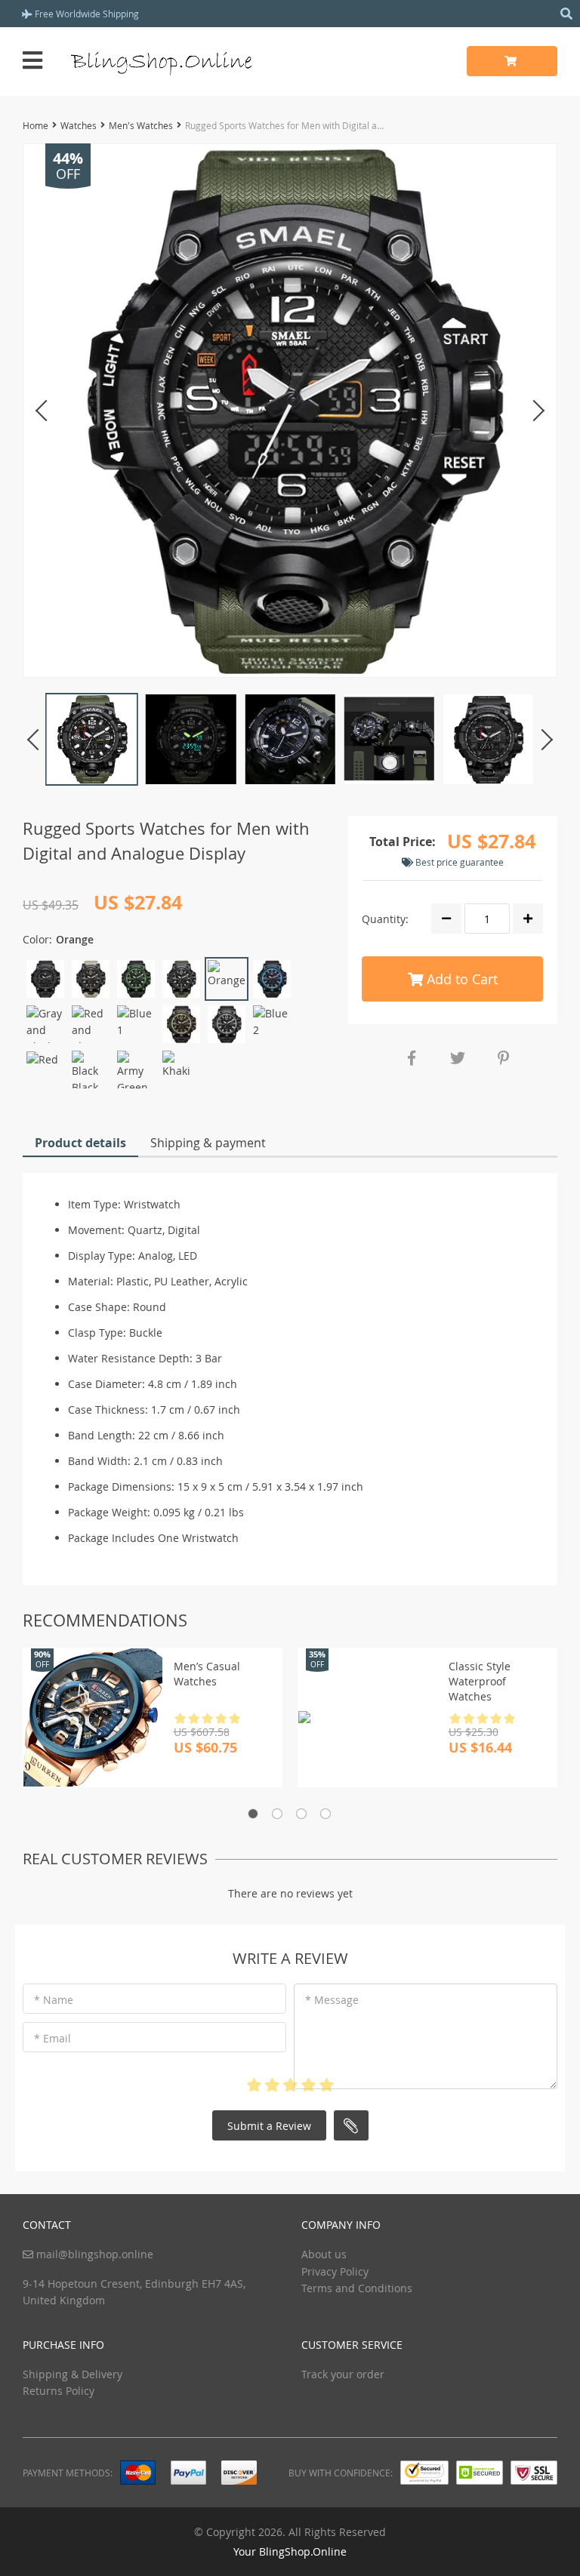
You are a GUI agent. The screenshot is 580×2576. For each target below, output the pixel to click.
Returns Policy (59, 2391)
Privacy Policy (335, 2271)
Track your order (343, 2374)
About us (324, 2254)
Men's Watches (141, 125)
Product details (80, 1143)
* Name (54, 2000)
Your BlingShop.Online (290, 2551)
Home (35, 125)
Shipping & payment (208, 1143)
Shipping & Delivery (72, 2374)
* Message (332, 2000)
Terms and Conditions (357, 2288)
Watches (79, 125)
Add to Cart (460, 979)
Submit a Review (269, 2126)
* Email (52, 2038)
